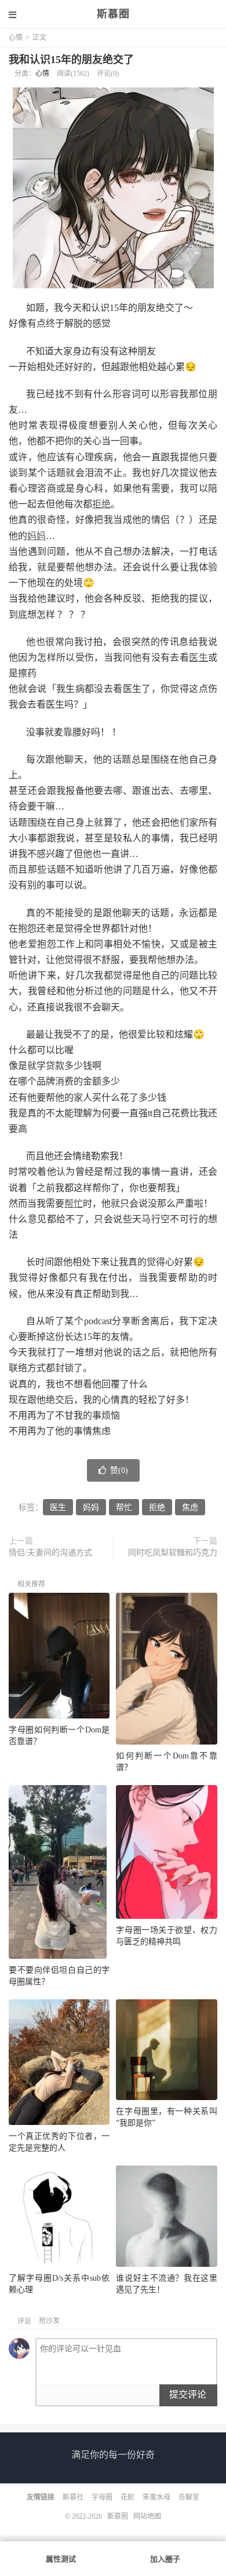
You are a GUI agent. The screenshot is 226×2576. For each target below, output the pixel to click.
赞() (119, 1470)
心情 (16, 38)
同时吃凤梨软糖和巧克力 (173, 1553)
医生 (198, 657)
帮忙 (74, 1203)
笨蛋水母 (156, 2497)
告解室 (189, 2497)
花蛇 (127, 2497)
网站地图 (147, 2516)
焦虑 (190, 1507)
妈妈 (37, 536)
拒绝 (101, 504)
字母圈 (102, 2497)
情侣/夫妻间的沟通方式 (50, 1553)
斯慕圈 (113, 14)
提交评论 (188, 2394)
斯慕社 (73, 2497)
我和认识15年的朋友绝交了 (71, 60)
